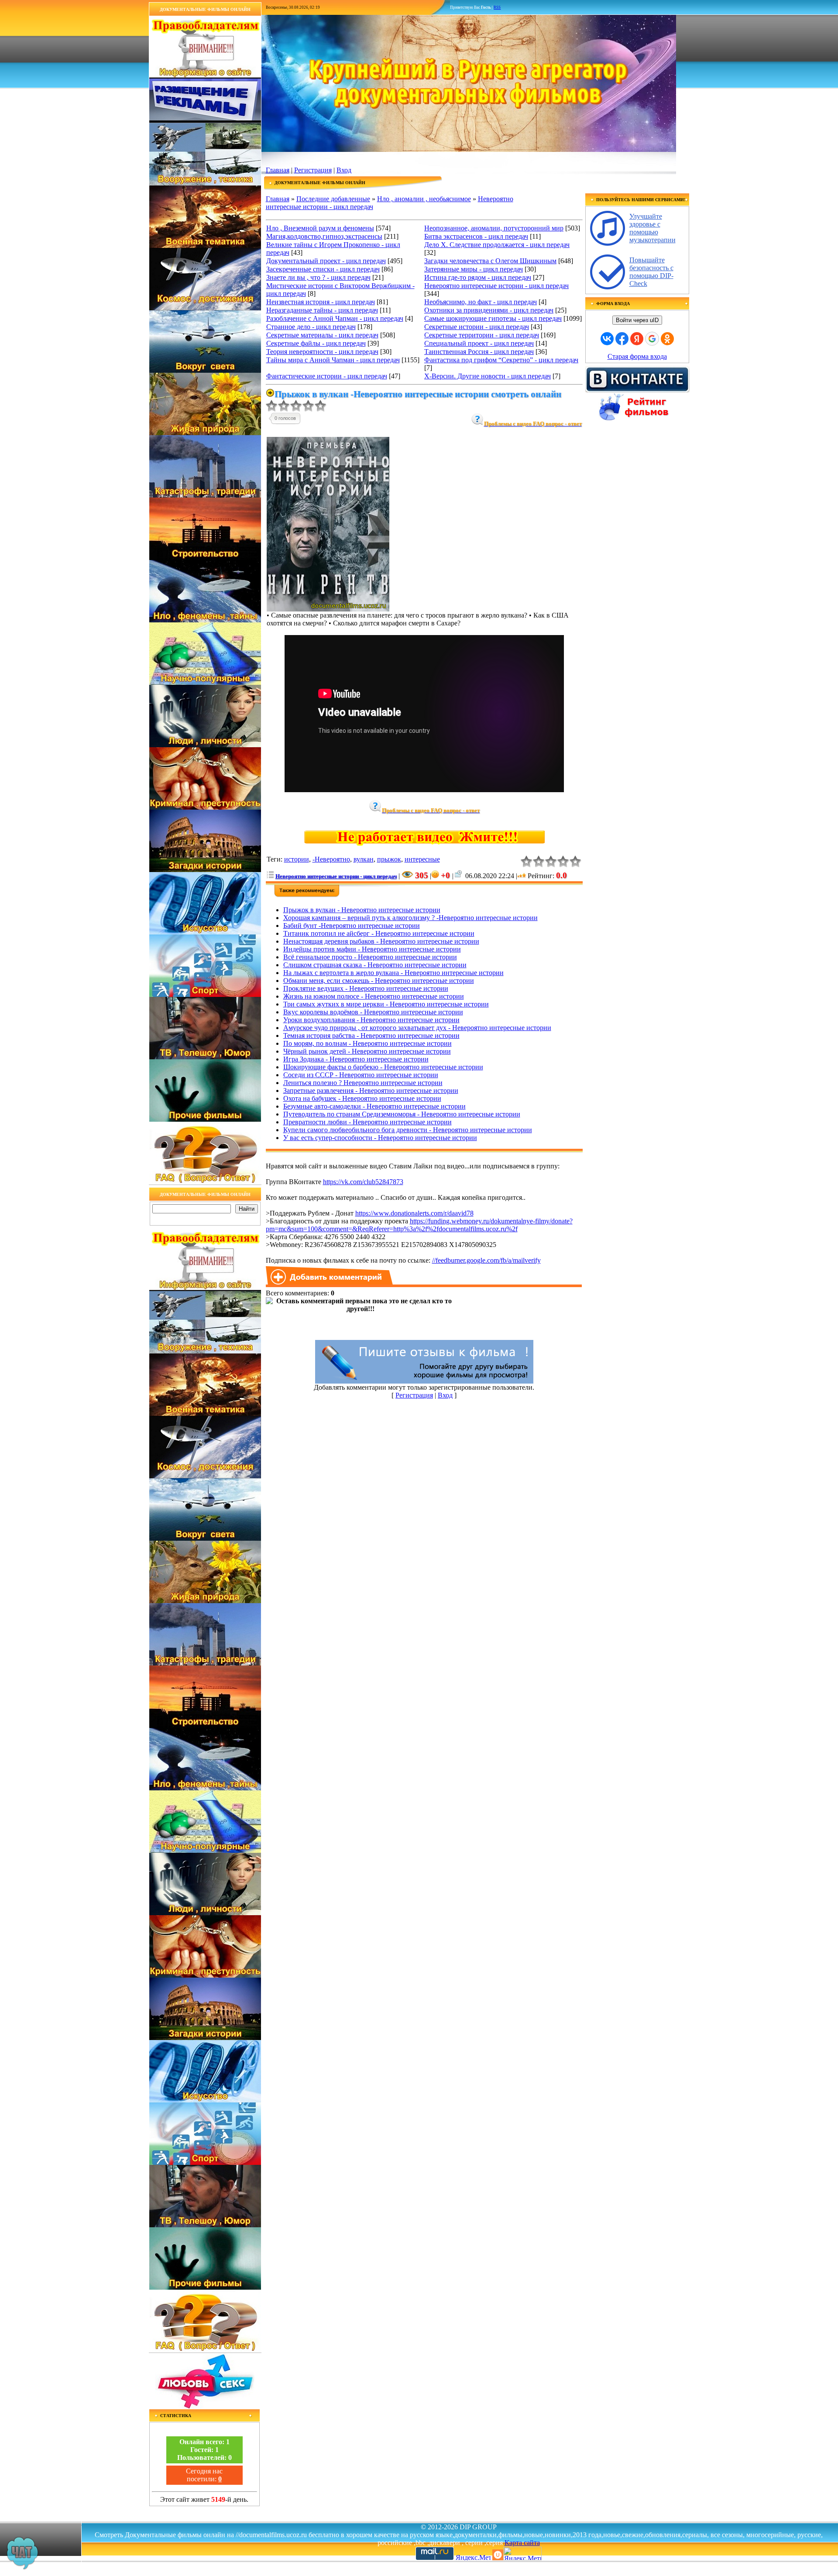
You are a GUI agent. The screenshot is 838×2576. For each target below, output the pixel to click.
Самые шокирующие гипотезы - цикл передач (493, 318)
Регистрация (313, 170)
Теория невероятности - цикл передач (322, 352)
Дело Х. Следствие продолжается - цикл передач (497, 245)
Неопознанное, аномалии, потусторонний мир (494, 228)
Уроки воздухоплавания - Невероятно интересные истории (371, 1020)
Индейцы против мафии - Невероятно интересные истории (372, 949)
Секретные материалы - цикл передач (322, 335)
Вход (344, 170)
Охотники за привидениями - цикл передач (489, 310)
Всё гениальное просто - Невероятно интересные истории (370, 957)
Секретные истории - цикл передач (477, 327)
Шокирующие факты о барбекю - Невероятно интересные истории (383, 1067)
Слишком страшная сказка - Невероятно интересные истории (375, 965)
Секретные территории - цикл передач (482, 335)
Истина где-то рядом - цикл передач (478, 277)
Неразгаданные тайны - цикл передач (322, 310)
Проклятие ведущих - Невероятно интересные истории (366, 988)
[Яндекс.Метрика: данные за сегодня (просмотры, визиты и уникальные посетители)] (522, 2554)
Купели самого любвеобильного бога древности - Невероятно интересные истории (408, 1130)
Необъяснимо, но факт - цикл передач (481, 302)
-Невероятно (331, 859)
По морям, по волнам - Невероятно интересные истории (367, 1043)
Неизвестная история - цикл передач (321, 302)
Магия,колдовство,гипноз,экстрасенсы (324, 236)
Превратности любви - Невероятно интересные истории (367, 1122)
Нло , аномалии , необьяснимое (424, 199)
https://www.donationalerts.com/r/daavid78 (414, 1213)
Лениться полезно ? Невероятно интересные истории (363, 1083)
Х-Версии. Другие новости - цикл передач (488, 376)
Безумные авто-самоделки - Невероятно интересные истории (374, 1106)
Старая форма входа (637, 356)
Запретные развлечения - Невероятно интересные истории (371, 1091)
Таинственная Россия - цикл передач (479, 352)
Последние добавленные (333, 199)
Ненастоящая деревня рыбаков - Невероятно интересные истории (381, 941)
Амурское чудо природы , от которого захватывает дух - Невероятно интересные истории (417, 1028)
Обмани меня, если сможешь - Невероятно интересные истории (379, 981)
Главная (278, 170)
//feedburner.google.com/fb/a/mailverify (486, 1260)
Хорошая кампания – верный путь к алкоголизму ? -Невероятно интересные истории (410, 918)
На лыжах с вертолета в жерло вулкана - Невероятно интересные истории (393, 973)
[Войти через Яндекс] (637, 339)
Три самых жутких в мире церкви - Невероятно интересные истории (386, 1004)
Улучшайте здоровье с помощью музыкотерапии (653, 228)
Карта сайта (522, 2543)
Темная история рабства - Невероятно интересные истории (371, 1036)
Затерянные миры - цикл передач (474, 269)
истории (297, 859)
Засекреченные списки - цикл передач (323, 269)
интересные (422, 859)
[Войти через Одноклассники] (667, 339)
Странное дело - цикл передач (311, 327)
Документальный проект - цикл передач (326, 261)
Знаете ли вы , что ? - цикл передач (318, 277)
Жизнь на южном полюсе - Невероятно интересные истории (374, 996)
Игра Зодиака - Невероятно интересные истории (356, 1059)
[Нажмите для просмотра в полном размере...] (328, 609)
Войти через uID (637, 320)
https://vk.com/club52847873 (363, 1182)
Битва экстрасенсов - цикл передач (476, 236)
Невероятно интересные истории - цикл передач (496, 286)
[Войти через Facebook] (622, 339)
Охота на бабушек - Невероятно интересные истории (362, 1098)
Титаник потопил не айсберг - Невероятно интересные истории (379, 933)
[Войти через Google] (652, 339)
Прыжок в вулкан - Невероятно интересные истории (362, 910)
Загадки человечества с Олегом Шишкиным (490, 261)
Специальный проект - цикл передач (479, 343)
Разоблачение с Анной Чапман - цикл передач (335, 318)
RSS (497, 7)
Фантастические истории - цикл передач (327, 376)
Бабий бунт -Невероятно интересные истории (352, 926)
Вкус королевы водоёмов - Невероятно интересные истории (373, 1012)
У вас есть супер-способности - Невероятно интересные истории (380, 1138)
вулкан (364, 859)
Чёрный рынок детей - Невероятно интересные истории (367, 1051)
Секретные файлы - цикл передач (316, 343)
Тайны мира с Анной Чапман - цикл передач (333, 360)
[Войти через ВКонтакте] (607, 339)
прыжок (389, 859)
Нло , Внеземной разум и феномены (320, 228)
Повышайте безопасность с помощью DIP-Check (651, 272)
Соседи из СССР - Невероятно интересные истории (361, 1075)
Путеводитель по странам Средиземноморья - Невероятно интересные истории (402, 1114)
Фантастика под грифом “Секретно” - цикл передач (501, 360)
